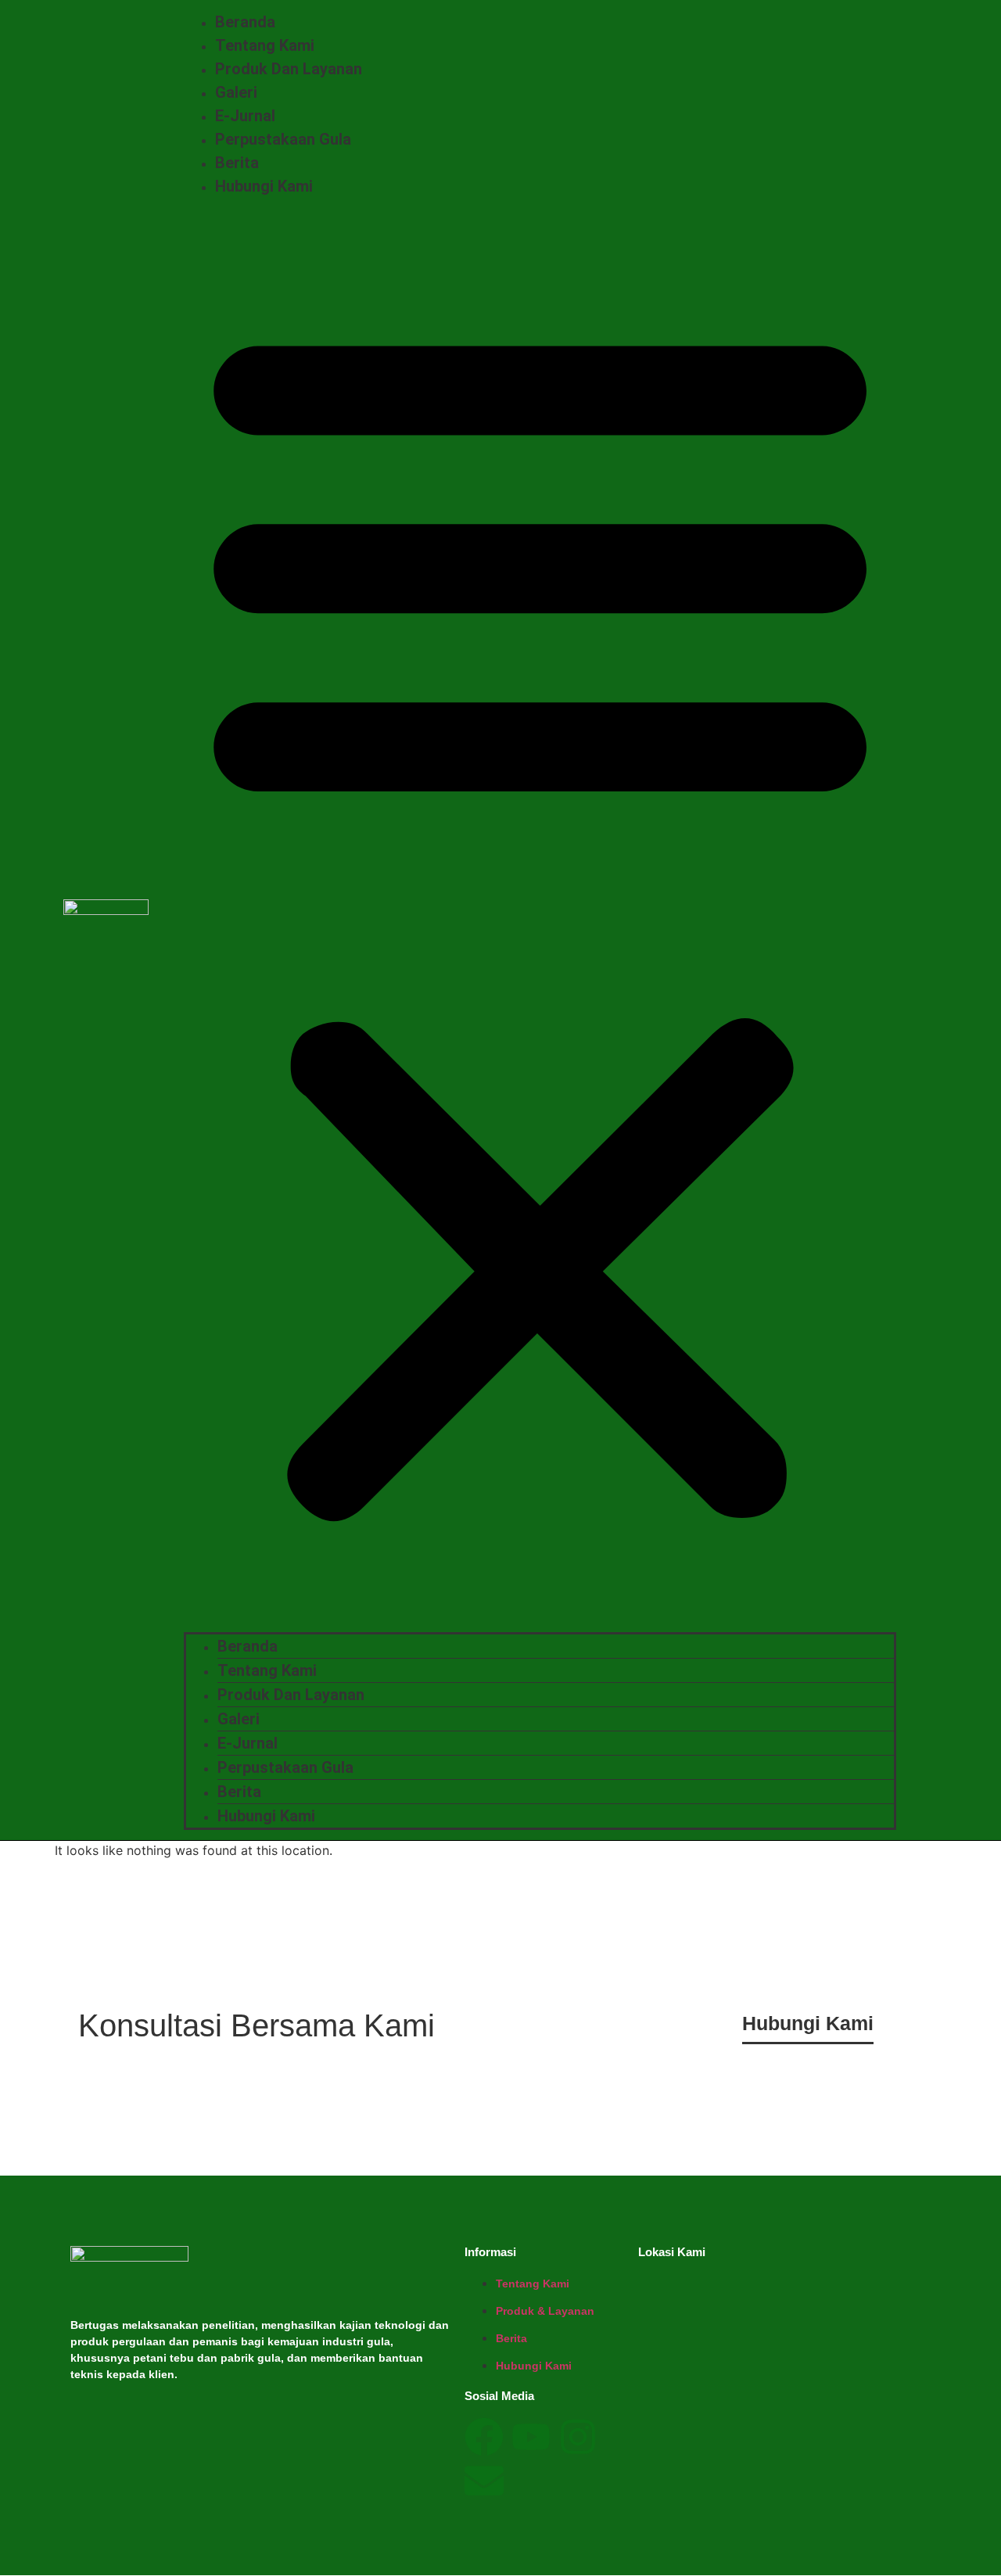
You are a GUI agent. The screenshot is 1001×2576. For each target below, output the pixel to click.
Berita (237, 163)
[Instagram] (578, 2437)
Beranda (245, 22)
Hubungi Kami (264, 186)
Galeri (236, 92)
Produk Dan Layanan (289, 69)
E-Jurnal (245, 116)
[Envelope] (484, 2481)
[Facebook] (484, 2437)
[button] (540, 915)
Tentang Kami (265, 45)
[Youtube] (531, 2437)
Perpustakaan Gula (283, 139)
